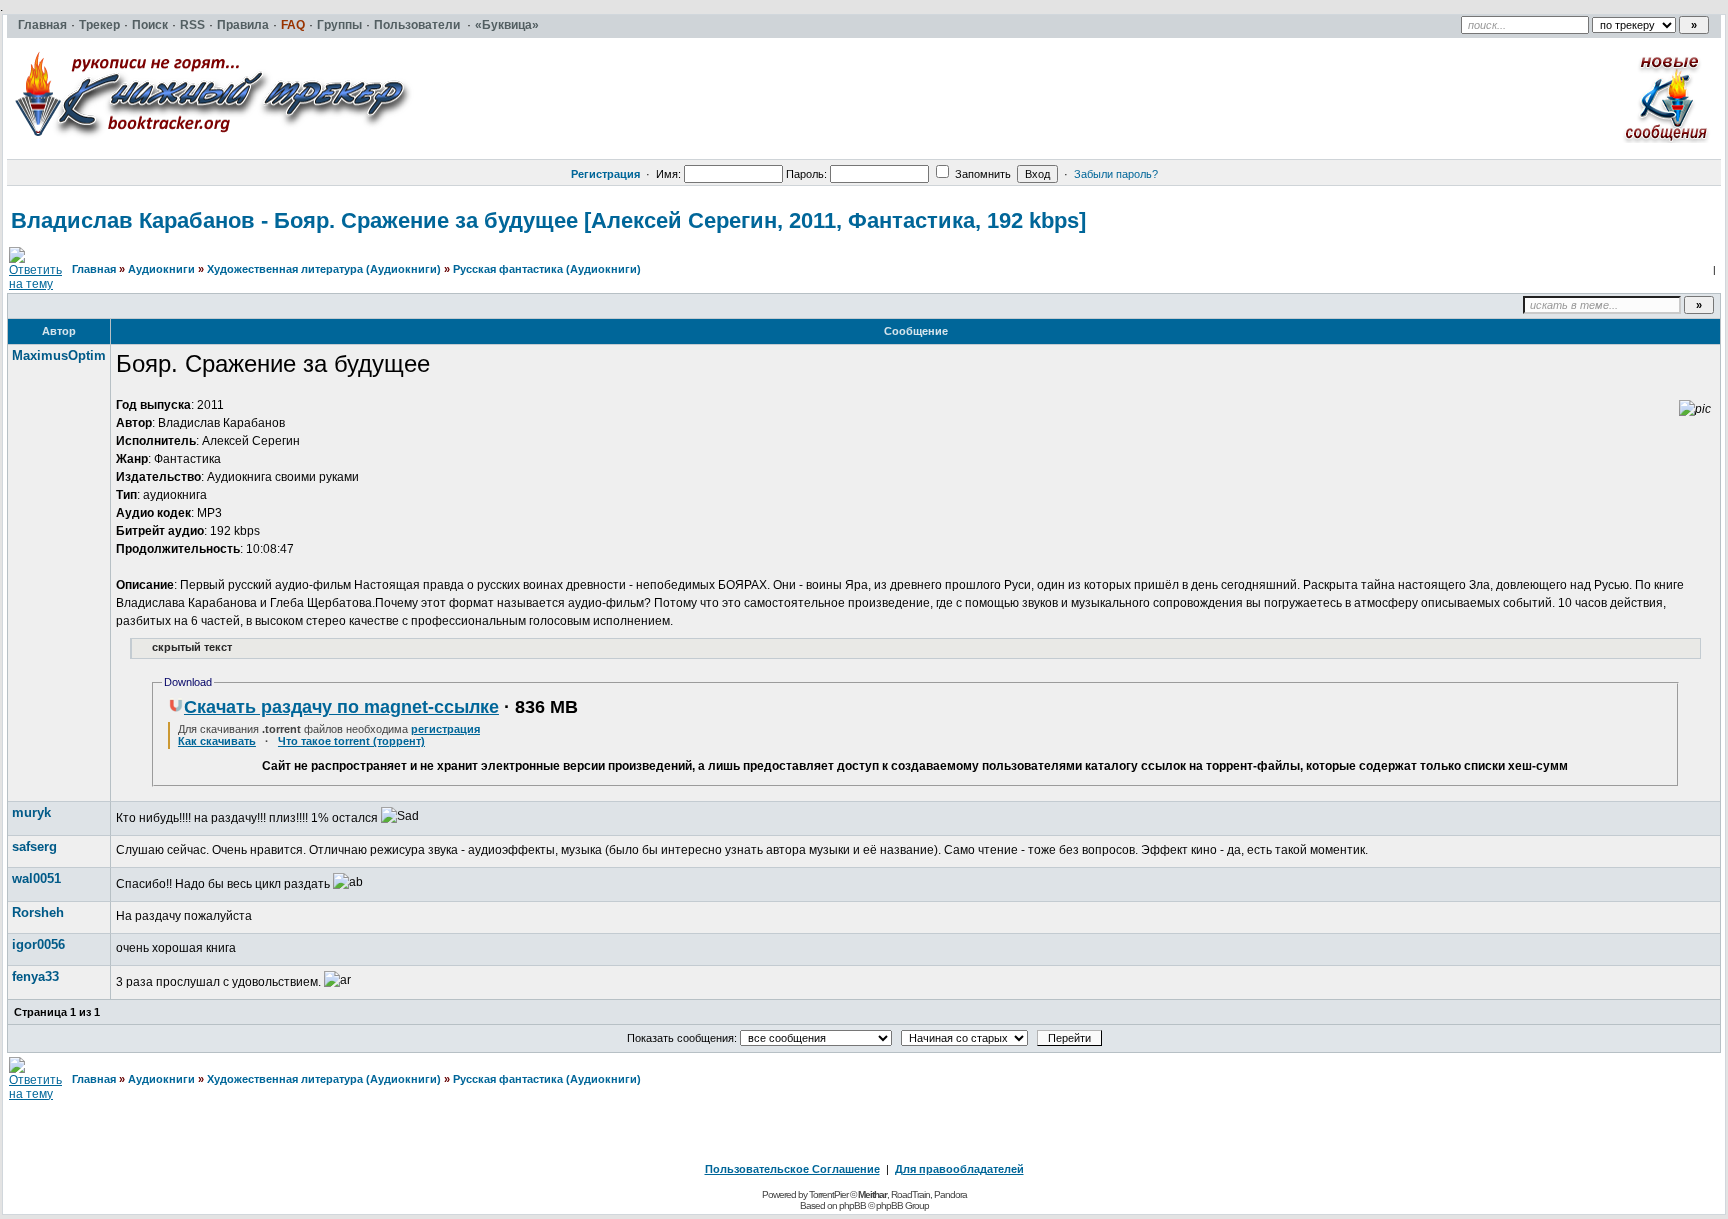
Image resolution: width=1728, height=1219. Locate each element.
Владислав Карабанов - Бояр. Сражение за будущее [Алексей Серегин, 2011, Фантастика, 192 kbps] (548, 220)
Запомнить (981, 174)
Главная (94, 269)
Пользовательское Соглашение (792, 1169)
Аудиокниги (161, 269)
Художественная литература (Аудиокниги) (324, 269)
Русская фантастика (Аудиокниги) (547, 269)
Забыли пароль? (1116, 174)
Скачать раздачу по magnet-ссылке (341, 707)
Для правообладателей (959, 1169)
